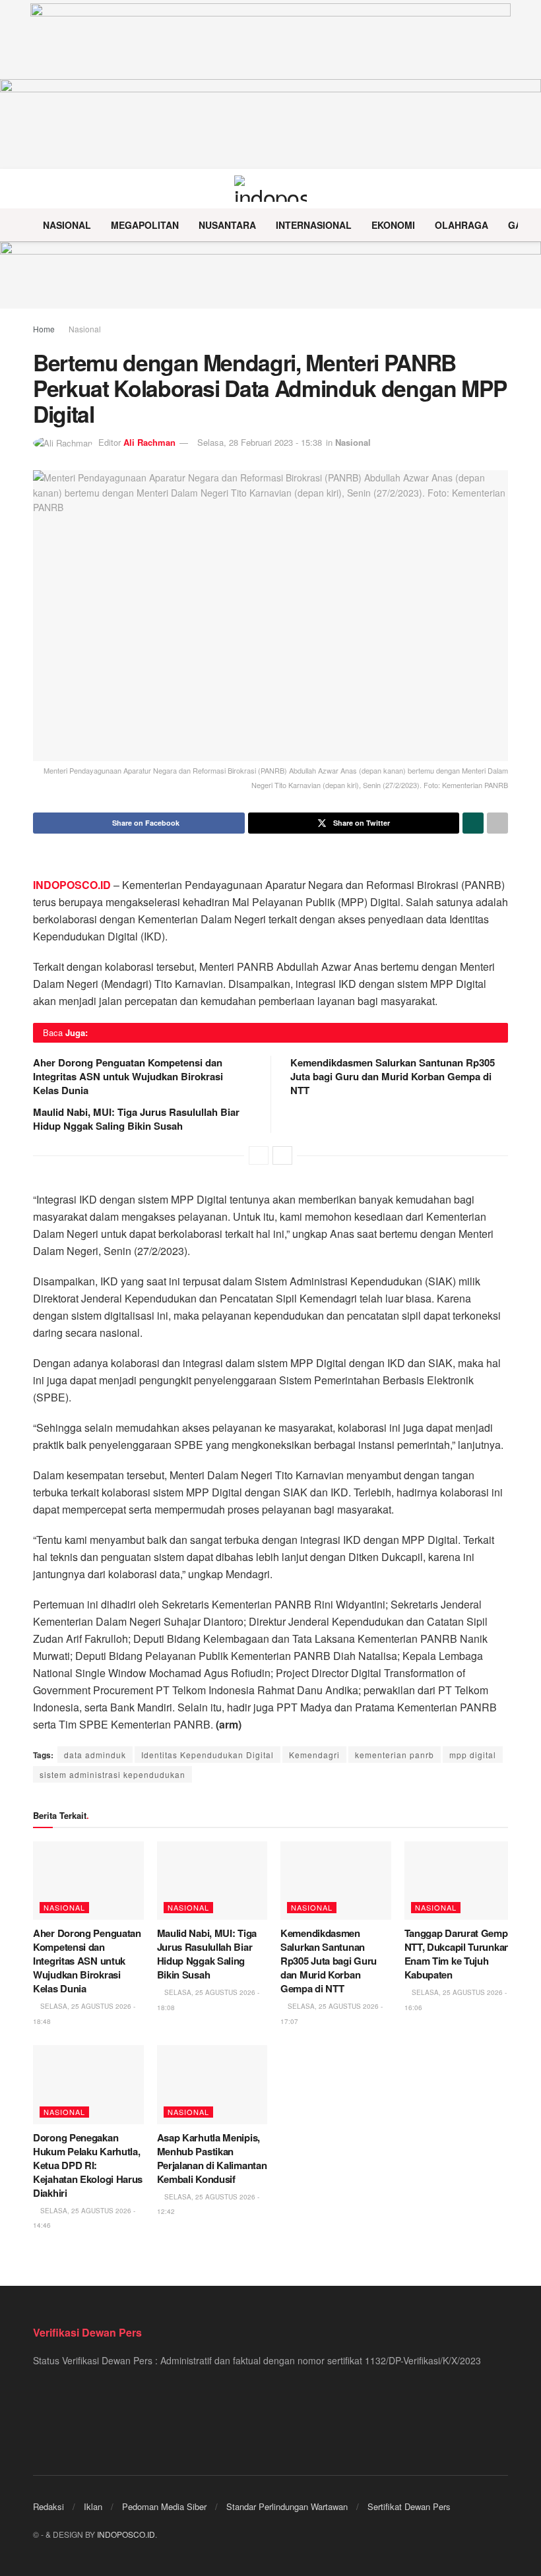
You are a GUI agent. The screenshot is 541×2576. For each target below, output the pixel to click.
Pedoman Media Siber (164, 2506)
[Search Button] (502, 189)
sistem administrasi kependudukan (112, 1774)
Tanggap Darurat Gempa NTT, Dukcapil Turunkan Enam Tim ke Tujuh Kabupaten (459, 1954)
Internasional (314, 225)
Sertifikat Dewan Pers (409, 2506)
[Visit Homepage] (271, 189)
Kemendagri (314, 1755)
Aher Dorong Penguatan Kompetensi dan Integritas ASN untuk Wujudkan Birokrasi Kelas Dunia (128, 1076)
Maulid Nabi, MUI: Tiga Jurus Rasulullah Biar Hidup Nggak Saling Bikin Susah (136, 1119)
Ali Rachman (149, 442)
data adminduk (95, 1755)
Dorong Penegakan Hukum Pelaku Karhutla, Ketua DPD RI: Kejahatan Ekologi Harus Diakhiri (88, 2165)
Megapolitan (145, 225)
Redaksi (48, 2506)
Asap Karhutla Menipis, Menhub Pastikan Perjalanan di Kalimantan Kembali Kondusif (212, 2158)
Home (44, 329)
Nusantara (227, 225)
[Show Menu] (39, 189)
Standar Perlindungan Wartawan (287, 2506)
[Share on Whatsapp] (473, 823)
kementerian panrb (395, 1755)
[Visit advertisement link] (270, 275)
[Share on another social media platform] (497, 823)
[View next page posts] (282, 1155)
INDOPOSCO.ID (126, 2534)
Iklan (93, 2506)
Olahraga (461, 225)
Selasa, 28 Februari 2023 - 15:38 (260, 442)
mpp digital (473, 1755)
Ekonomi (393, 225)
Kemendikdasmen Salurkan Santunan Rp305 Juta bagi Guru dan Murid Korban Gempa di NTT (393, 1076)
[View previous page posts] (259, 1155)
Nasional (67, 225)
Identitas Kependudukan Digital (207, 1755)
